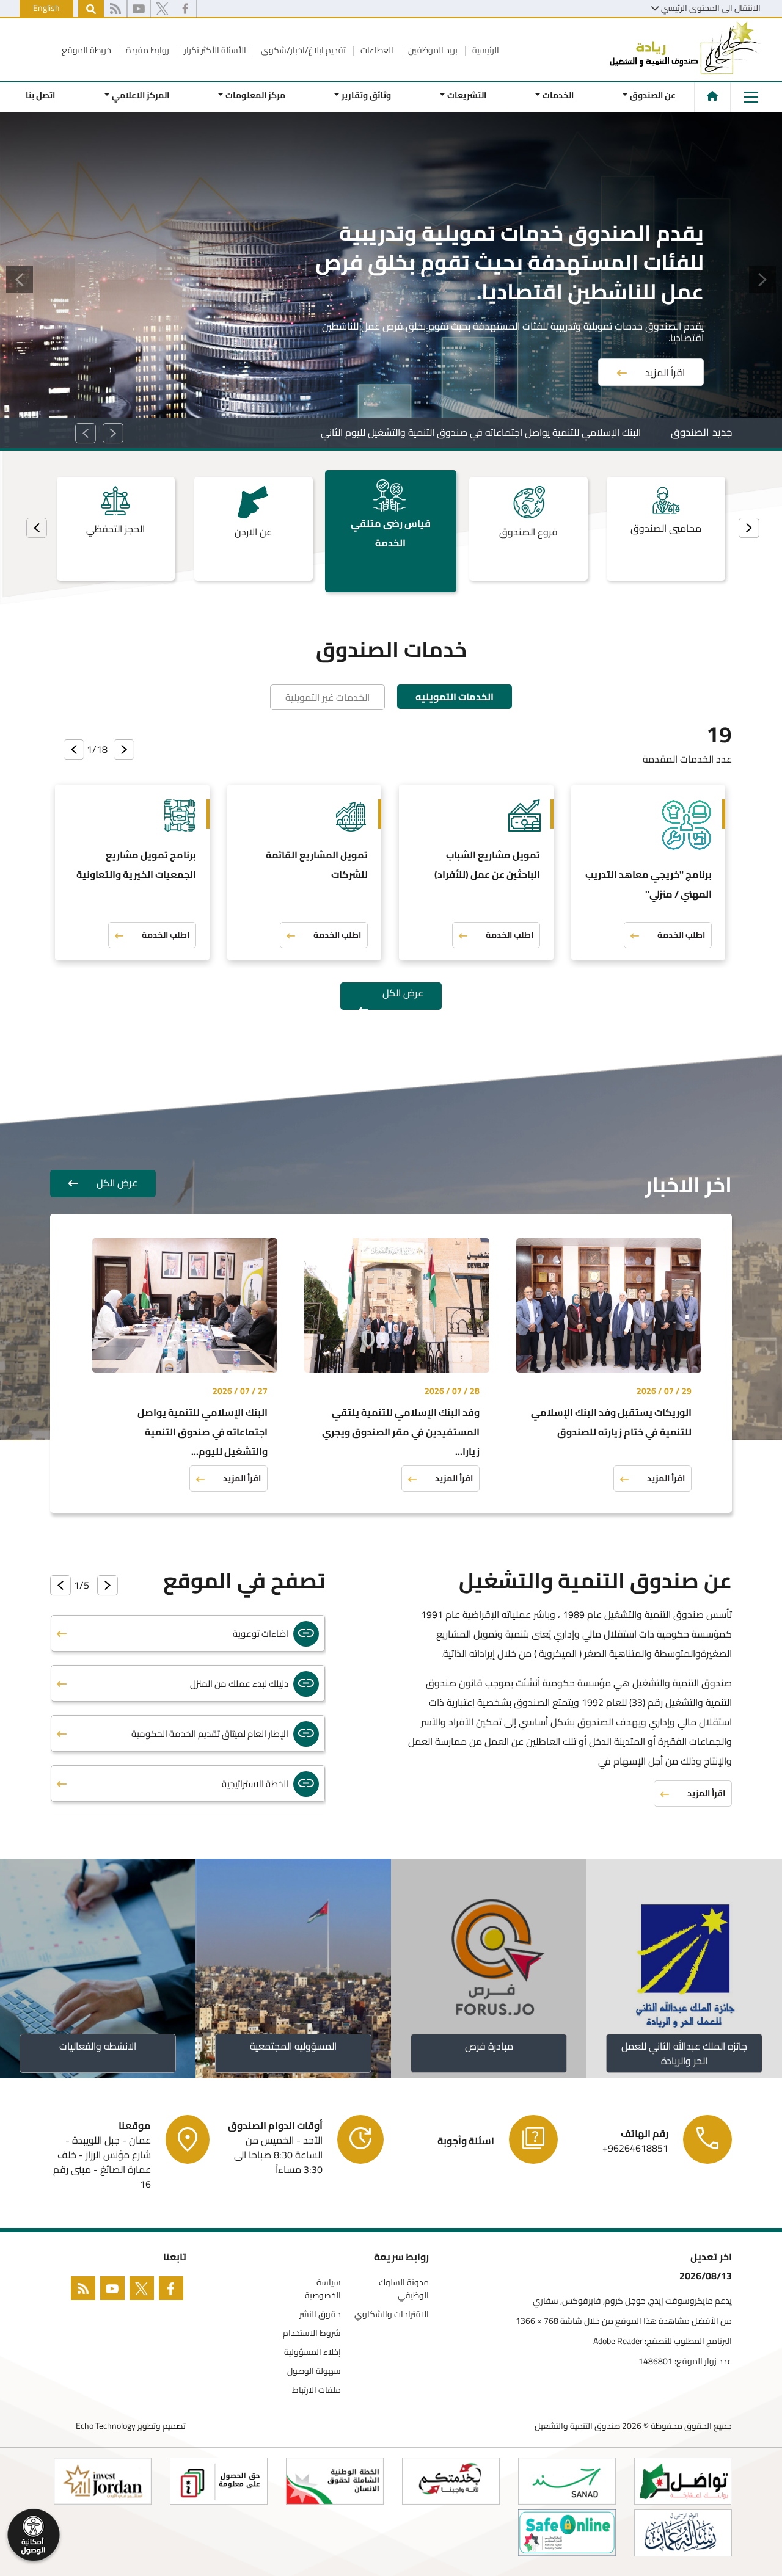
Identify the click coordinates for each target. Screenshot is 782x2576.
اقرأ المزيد (665, 355)
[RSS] (115, 9)
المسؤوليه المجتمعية (293, 2046)
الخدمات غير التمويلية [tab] (327, 697)
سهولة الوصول (314, 2371)
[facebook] (185, 9)
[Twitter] (144, 2291)
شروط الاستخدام (312, 2333)
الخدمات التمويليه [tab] (455, 697)
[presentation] (749, 528)
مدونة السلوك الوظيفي (404, 2289)
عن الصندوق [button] (653, 95)
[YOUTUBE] (115, 2291)
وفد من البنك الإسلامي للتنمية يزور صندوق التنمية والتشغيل (520, 432)
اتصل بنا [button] (40, 95)
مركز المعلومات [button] (255, 95)
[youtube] (139, 9)
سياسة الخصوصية (323, 2289)
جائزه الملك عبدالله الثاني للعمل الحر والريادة (684, 2053)
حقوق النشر (320, 2314)
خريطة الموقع (86, 50)
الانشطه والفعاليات (98, 2046)
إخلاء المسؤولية (312, 2352)
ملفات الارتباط (316, 2390)
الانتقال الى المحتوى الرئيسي (711, 8)
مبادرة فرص (489, 2046)
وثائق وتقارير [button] (366, 95)
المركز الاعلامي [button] (140, 95)
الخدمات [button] (558, 95)
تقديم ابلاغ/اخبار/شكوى (302, 50)
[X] (162, 9)
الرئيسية (485, 50)
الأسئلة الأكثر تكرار (214, 50)
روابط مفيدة (147, 50)
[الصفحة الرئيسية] (712, 96)
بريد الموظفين (432, 50)
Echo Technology (106, 2426)
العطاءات (376, 50)
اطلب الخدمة (681, 935)
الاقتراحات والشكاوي (392, 2314)
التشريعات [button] (467, 95)
